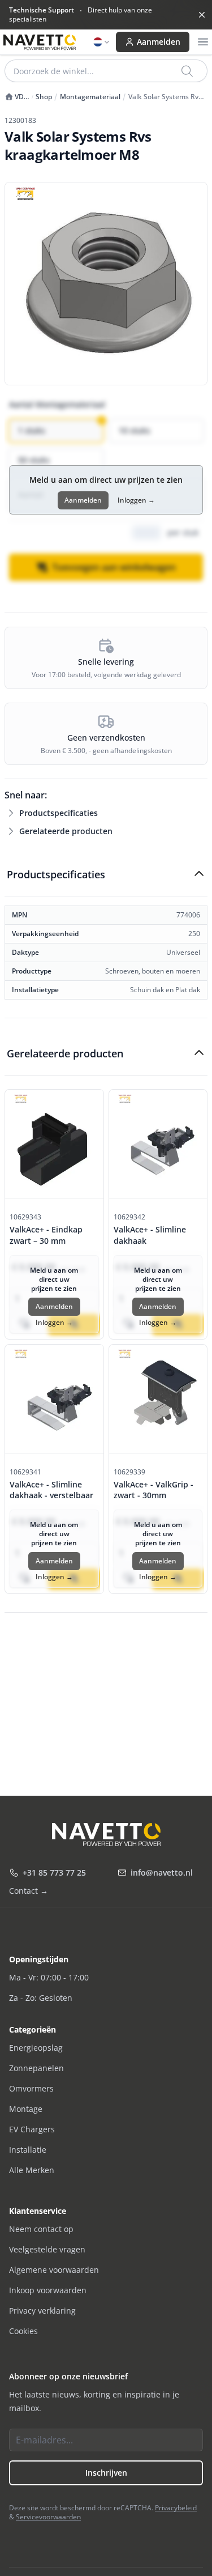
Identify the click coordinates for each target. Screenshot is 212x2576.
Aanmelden (159, 42)
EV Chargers (32, 2129)
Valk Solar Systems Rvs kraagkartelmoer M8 (165, 97)
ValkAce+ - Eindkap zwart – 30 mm (46, 1235)
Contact (29, 1891)
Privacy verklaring (42, 2311)
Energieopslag (36, 2048)
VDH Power (17, 97)
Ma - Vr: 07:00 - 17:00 (49, 1977)
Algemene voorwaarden (54, 2270)
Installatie (28, 2150)
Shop (44, 97)
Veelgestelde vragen (47, 2249)
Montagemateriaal (90, 97)
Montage (26, 2109)
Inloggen (136, 500)
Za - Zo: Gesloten (41, 1998)
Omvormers (31, 2088)
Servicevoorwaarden (48, 2517)
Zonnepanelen (36, 2068)
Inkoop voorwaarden (48, 2290)
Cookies (23, 2331)
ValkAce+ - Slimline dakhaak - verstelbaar (51, 1490)
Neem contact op (41, 2229)
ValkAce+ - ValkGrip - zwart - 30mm (153, 1490)
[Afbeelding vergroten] (106, 284)
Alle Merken (32, 2170)
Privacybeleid (176, 2508)
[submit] (188, 71)
